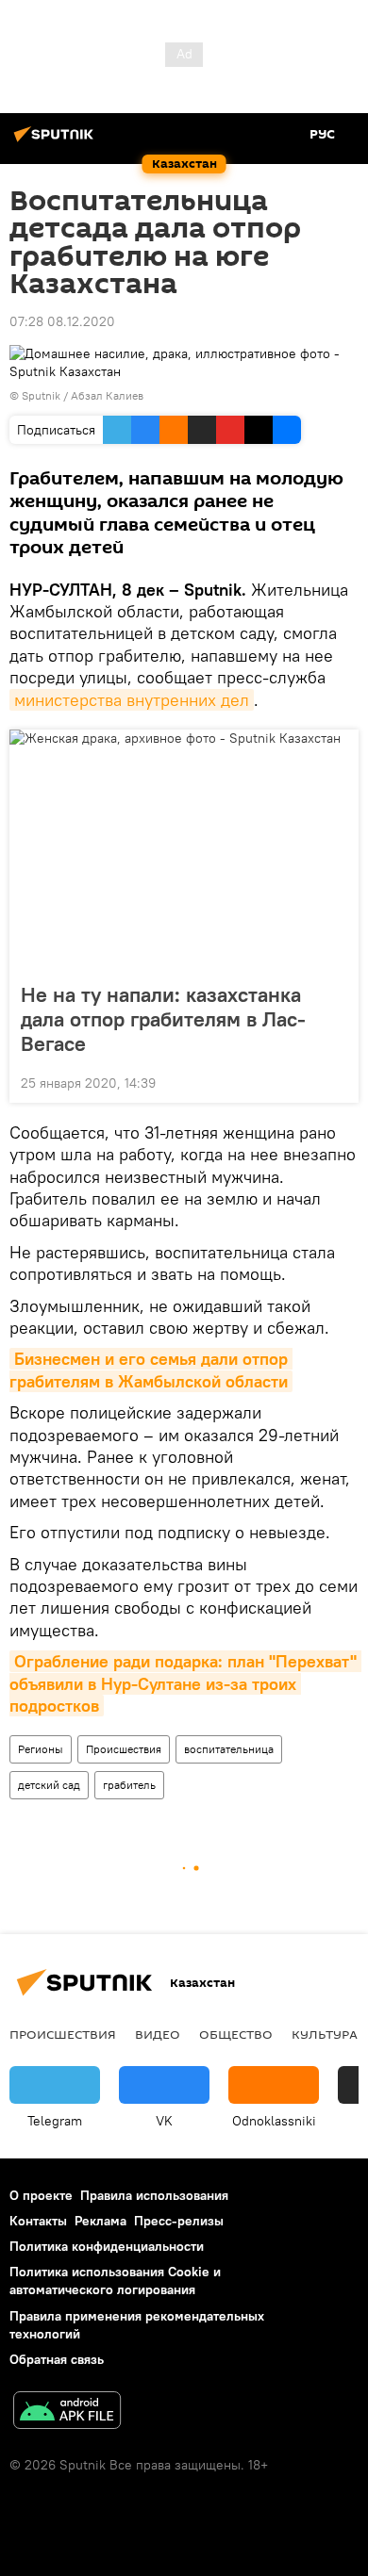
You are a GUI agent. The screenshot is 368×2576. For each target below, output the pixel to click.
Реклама (100, 2221)
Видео (158, 2034)
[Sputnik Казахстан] (57, 141)
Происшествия (124, 1749)
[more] (337, 1081)
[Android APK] (67, 2412)
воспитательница (229, 1749)
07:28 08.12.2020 (62, 321)
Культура (325, 2034)
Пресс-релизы (179, 2221)
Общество (236, 2034)
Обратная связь (57, 2359)
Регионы (41, 1749)
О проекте (41, 2195)
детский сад (49, 1785)
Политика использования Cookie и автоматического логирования (115, 2281)
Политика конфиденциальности (107, 2246)
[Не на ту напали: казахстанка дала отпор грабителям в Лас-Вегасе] (184, 850)
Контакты (38, 2221)
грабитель (129, 1785)
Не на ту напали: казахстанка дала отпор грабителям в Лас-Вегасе (163, 1019)
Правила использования (154, 2195)
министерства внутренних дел (132, 700)
